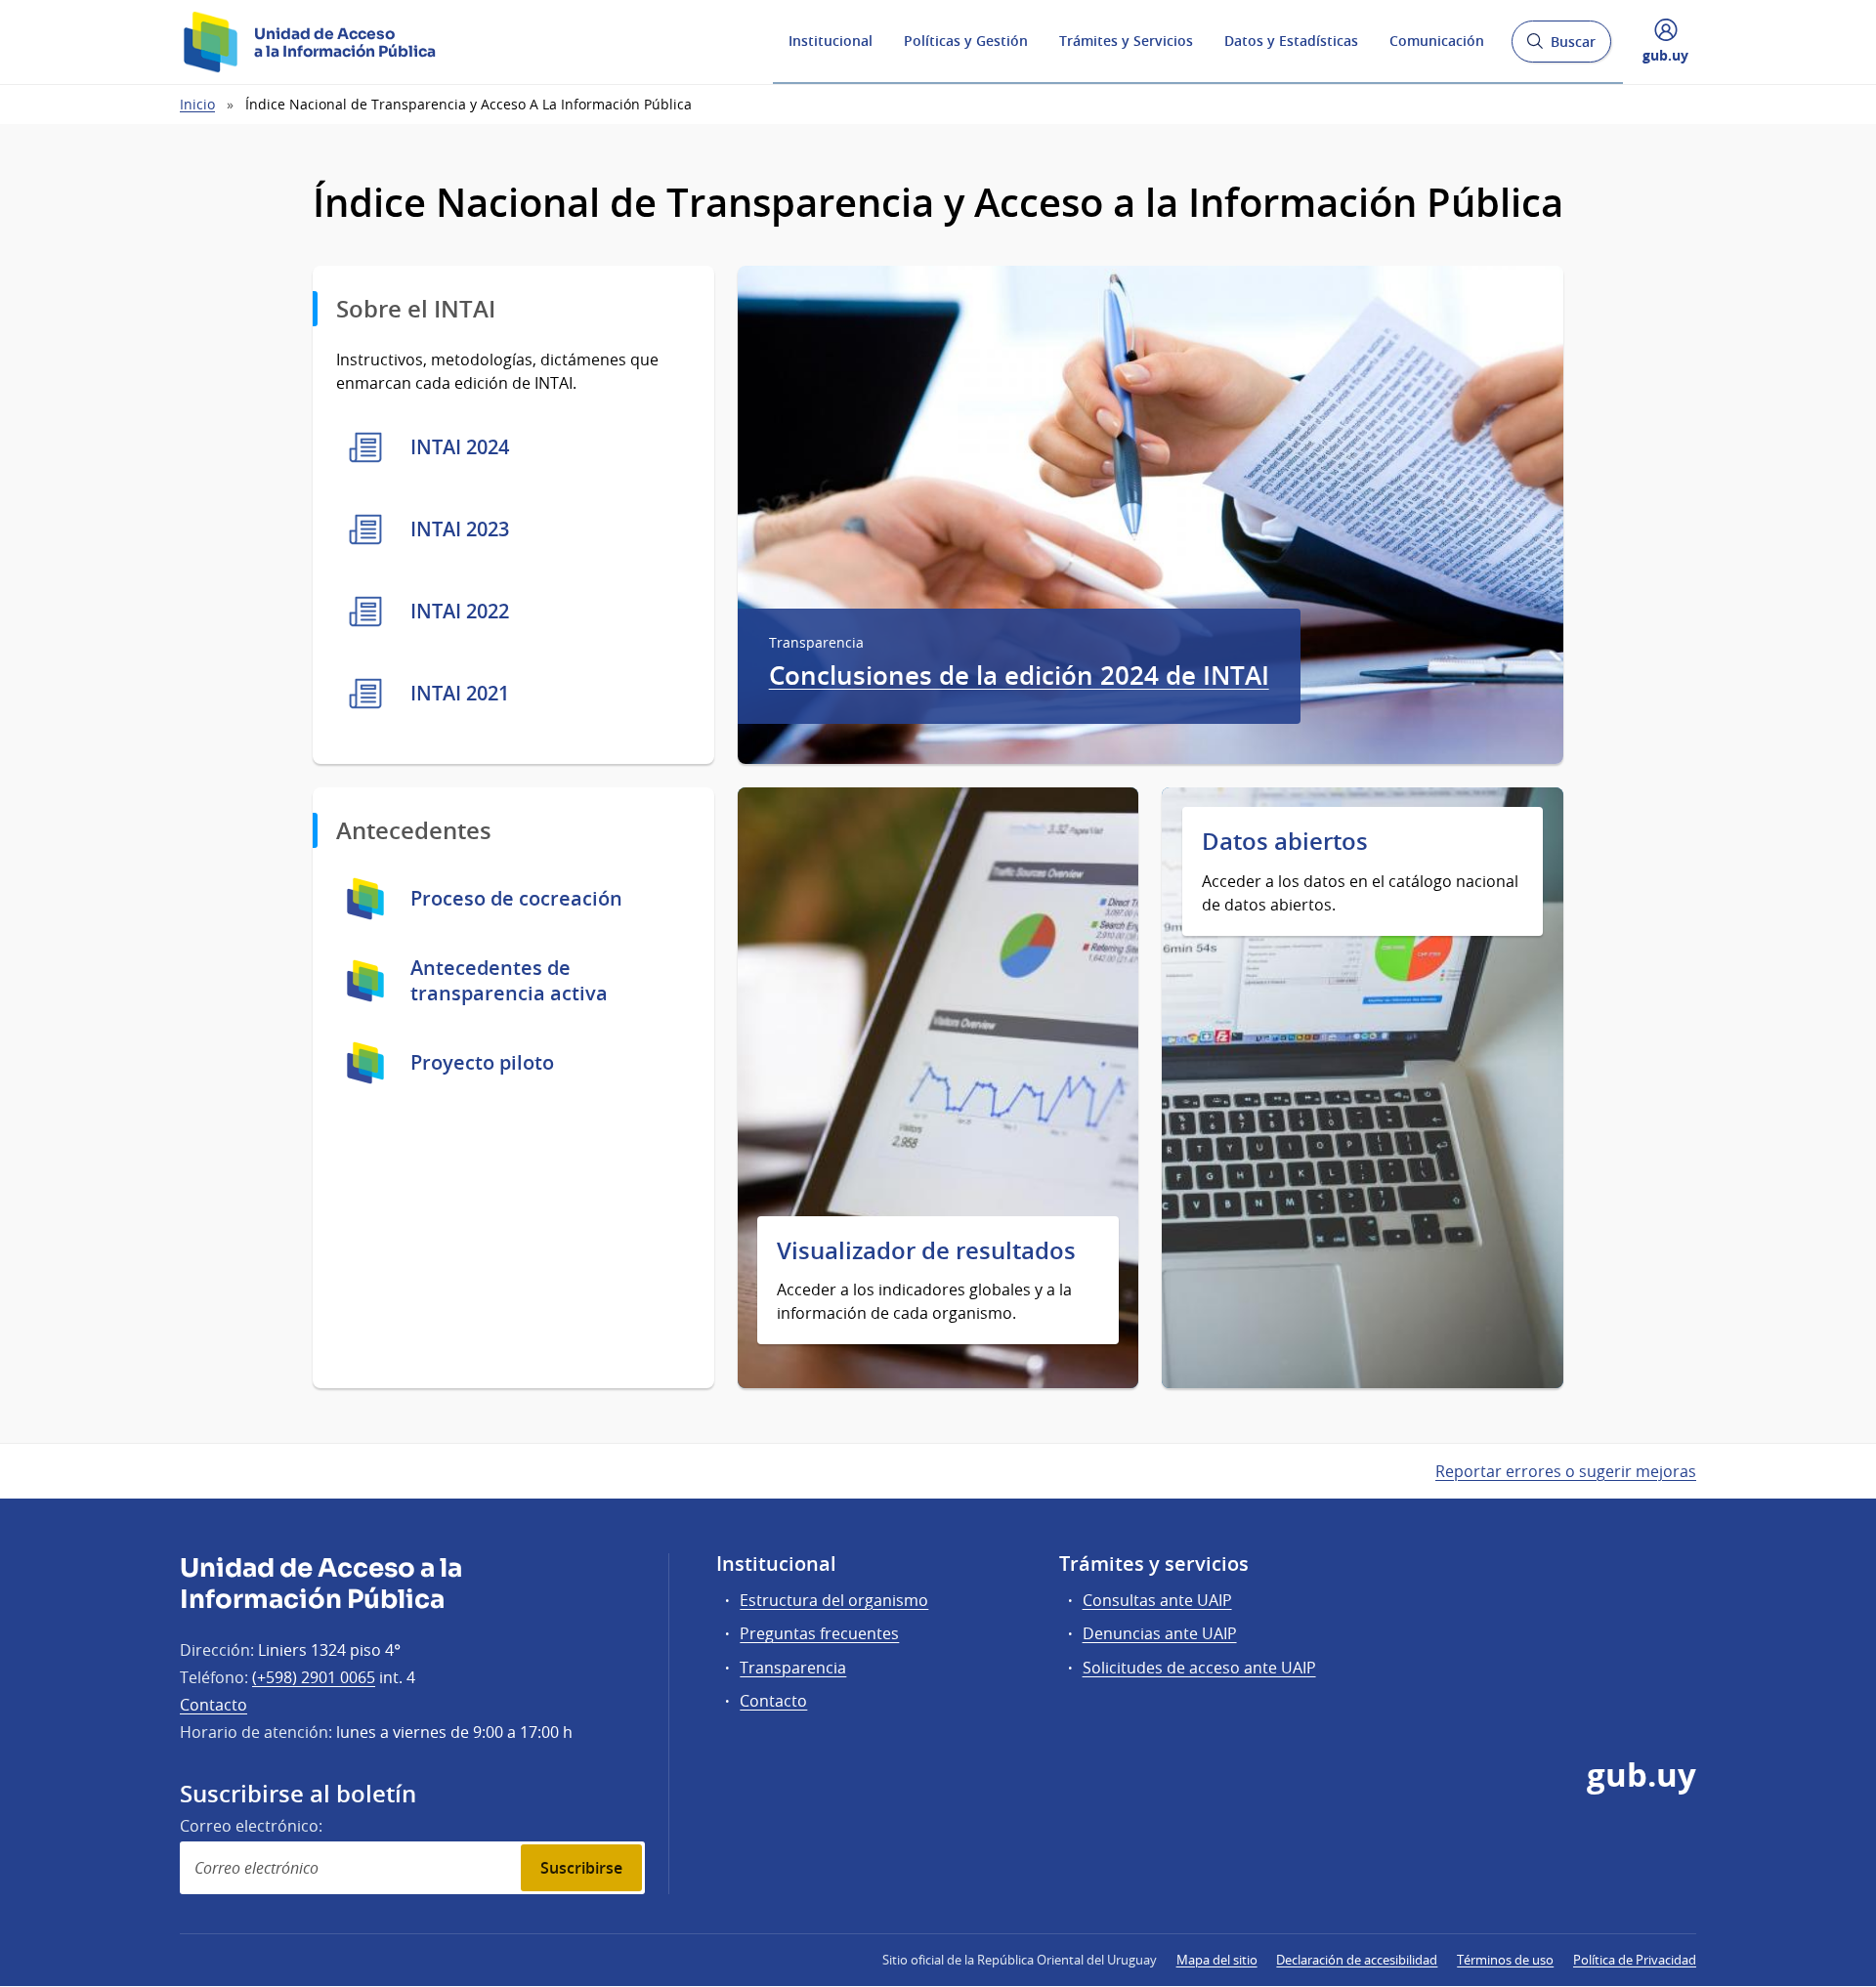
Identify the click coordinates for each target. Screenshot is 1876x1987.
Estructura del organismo (834, 1600)
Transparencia (793, 1668)
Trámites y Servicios (1126, 41)
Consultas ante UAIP (1157, 1600)
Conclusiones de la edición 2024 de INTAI (1019, 676)
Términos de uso (1505, 1960)
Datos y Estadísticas (1291, 41)
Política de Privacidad (1635, 1960)
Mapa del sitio (1217, 1960)
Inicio (197, 104)
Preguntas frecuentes (819, 1633)
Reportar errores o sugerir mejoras (1566, 1471)
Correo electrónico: (251, 1826)
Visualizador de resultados (926, 1251)
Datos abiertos (1285, 842)
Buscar (1561, 47)
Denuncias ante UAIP (1160, 1633)
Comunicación (1437, 41)
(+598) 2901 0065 (314, 1677)
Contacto (213, 1705)
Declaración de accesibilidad (1357, 1960)
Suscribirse (581, 1868)
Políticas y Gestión (966, 41)
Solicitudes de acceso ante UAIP (1199, 1668)
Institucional (831, 41)
